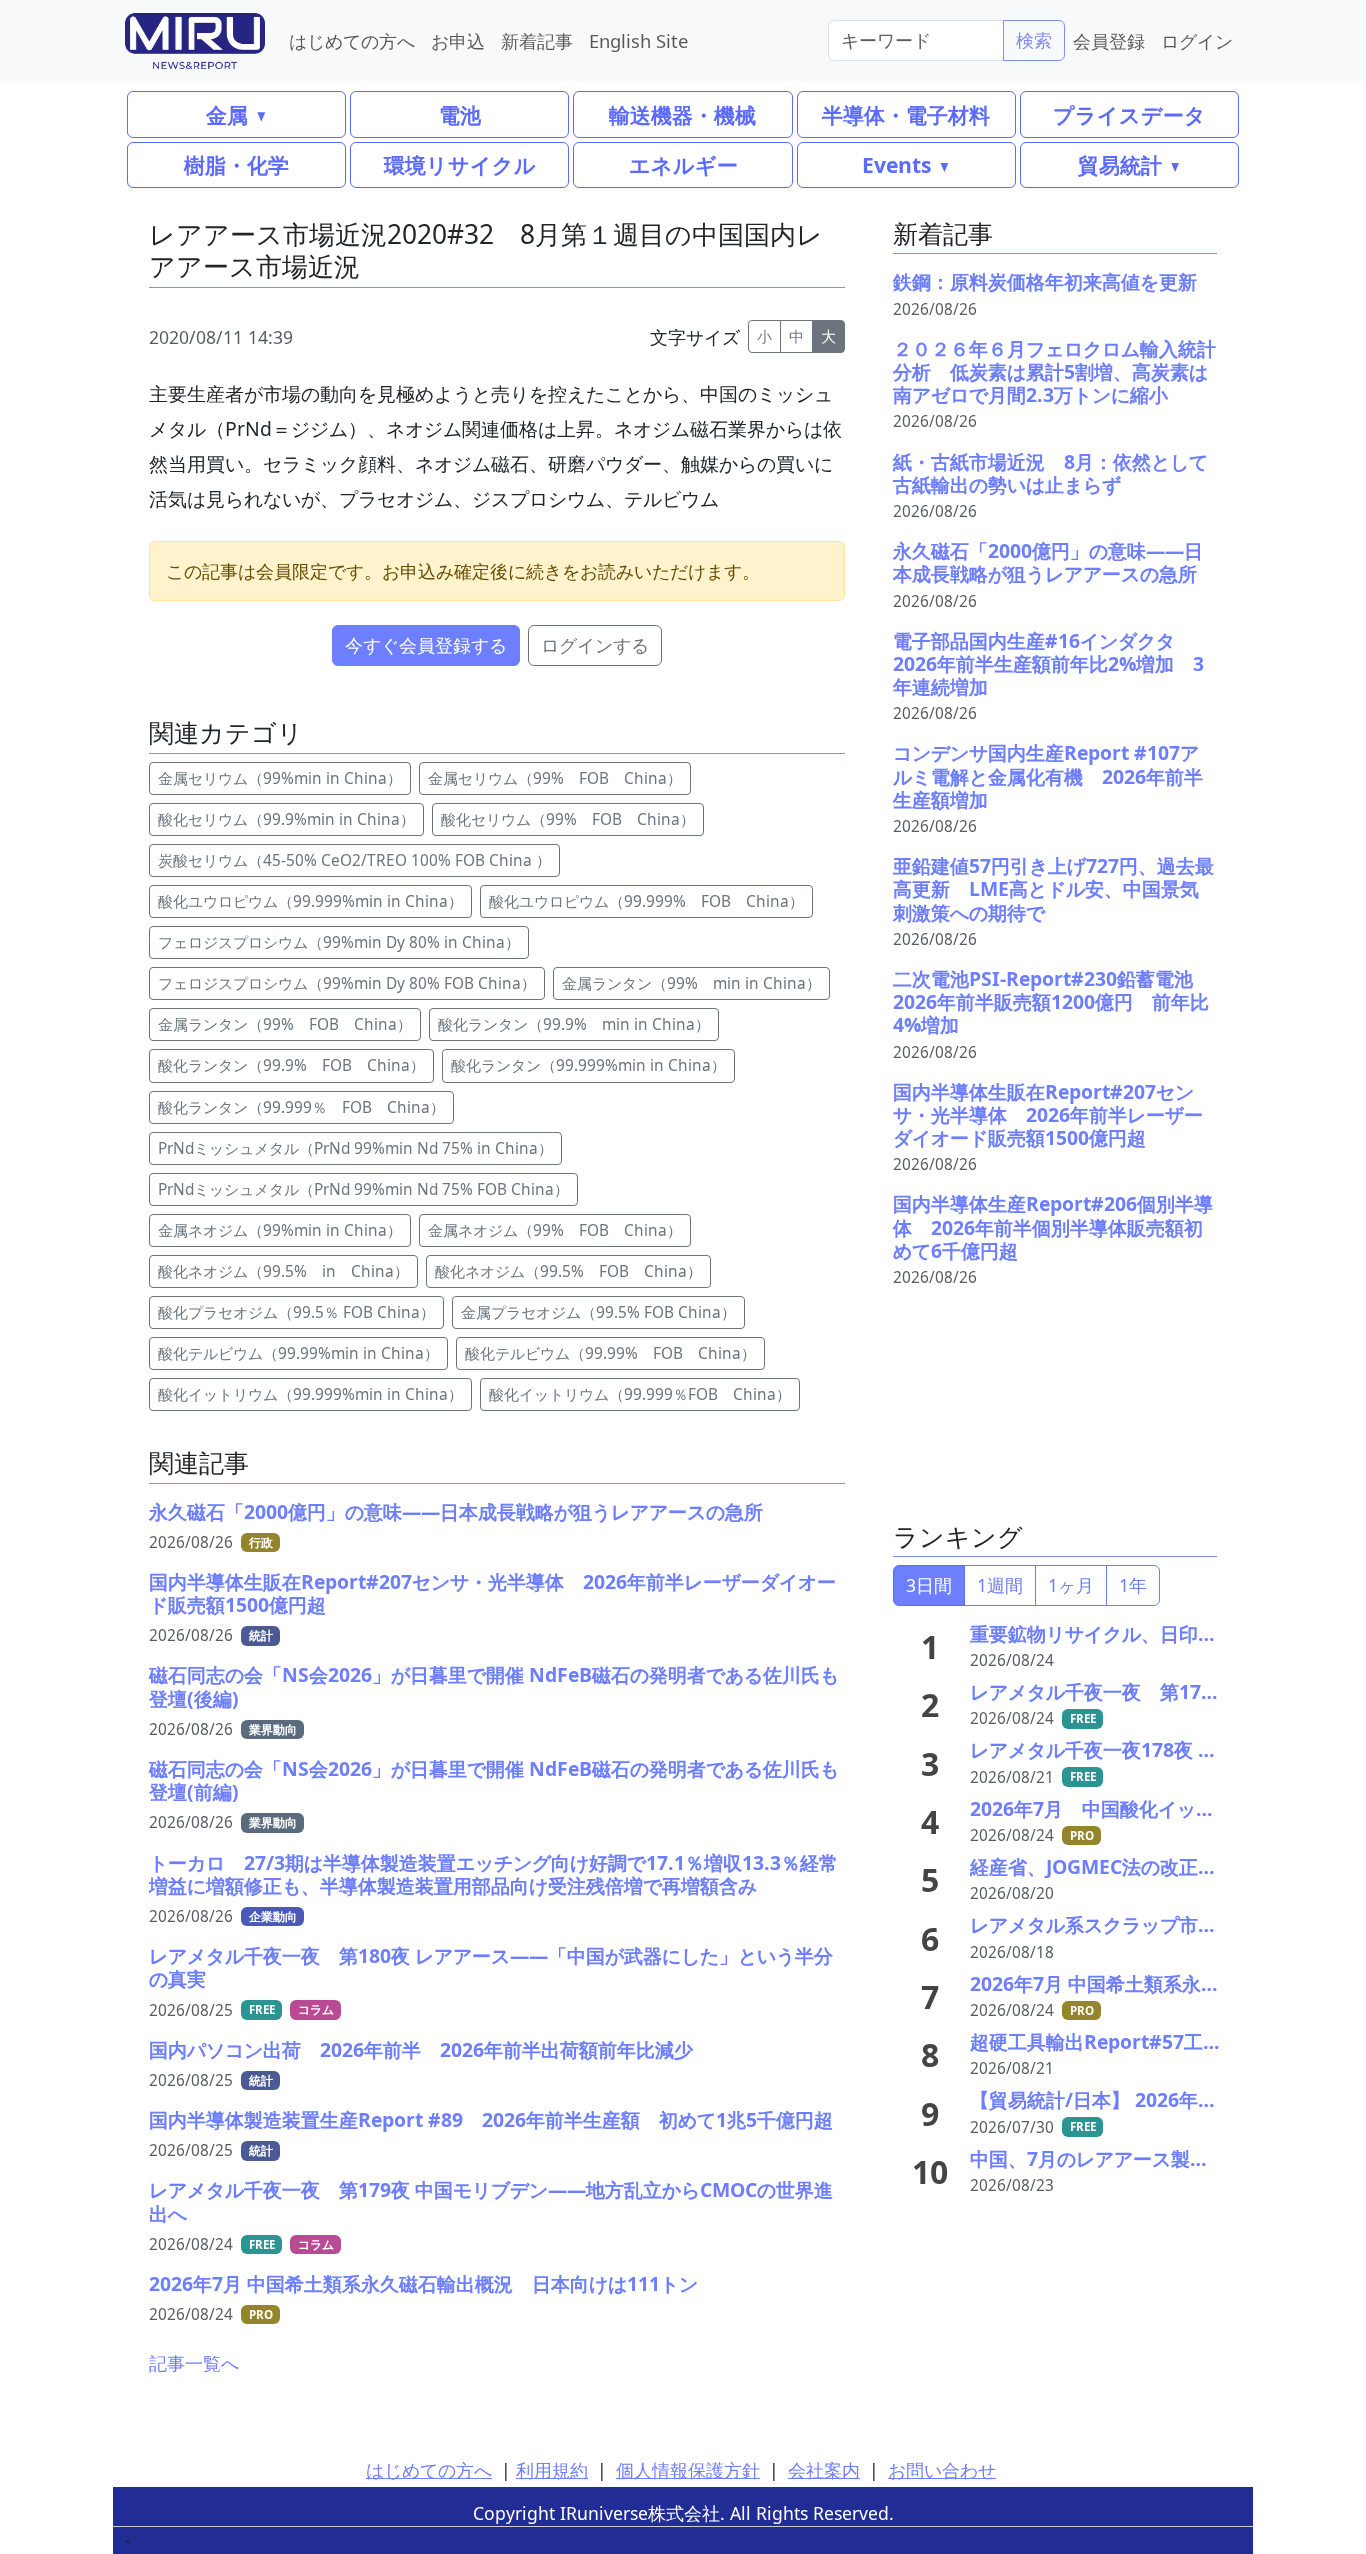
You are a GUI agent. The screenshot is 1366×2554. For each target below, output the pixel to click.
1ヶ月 (1071, 1585)
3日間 (929, 1585)
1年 (1133, 1585)
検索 (1034, 40)
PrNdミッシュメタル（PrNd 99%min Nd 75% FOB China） (363, 1189)
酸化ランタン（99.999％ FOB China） (301, 1107)
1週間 (1000, 1585)
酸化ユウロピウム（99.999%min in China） (310, 901)
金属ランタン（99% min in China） (691, 983)
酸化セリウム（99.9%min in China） (286, 819)
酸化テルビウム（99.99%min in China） (298, 1353)
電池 (460, 114)
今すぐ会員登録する (426, 645)
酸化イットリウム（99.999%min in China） (310, 1394)
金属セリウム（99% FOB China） (555, 778)
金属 (227, 114)
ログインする (595, 645)
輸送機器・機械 (682, 114)
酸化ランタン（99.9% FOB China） (291, 1065)
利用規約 (552, 2470)
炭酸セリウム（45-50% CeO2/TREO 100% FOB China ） (354, 860)
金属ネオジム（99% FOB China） (555, 1230)
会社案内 (824, 2470)
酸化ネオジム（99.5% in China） (283, 1271)
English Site (638, 40)
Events (896, 164)
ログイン (1197, 40)
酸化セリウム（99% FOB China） (568, 819)
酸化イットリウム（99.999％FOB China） (640, 1394)
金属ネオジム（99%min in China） (280, 1230)
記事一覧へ (194, 2363)
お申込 (458, 40)
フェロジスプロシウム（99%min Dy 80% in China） (339, 942)
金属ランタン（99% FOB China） (285, 1024)
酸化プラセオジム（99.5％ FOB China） (296, 1312)
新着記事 (537, 40)
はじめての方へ (352, 40)
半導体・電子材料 (906, 114)
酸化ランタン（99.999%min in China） (588, 1065)
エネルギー (683, 164)
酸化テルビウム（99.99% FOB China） (610, 1353)
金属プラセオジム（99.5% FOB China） (598, 1312)
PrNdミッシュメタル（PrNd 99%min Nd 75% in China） (355, 1148)
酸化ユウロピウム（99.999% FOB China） (646, 901)
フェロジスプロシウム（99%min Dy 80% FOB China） (347, 983)
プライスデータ (1129, 114)
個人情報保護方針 (688, 2470)
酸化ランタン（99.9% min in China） (574, 1024)
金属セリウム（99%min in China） (280, 778)
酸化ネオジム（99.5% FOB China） (568, 1271)
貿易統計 (1120, 164)
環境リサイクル (460, 164)
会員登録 (1109, 40)
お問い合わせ (942, 2470)
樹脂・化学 (236, 164)
